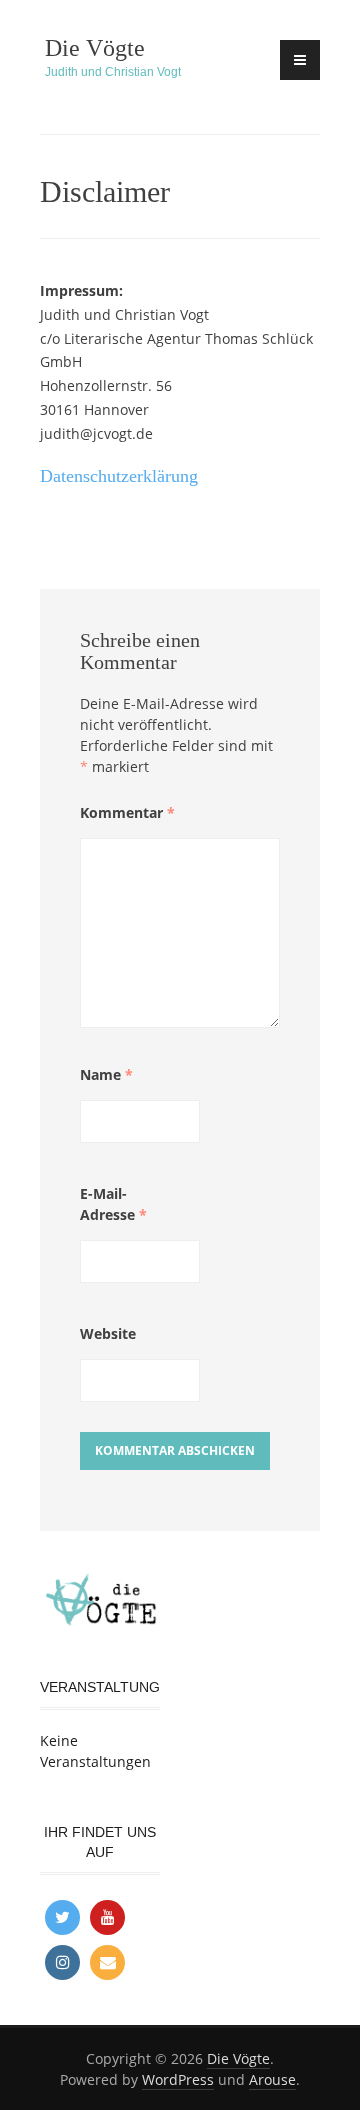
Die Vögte (95, 48)
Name (106, 1074)
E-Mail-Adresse (113, 1204)
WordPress (178, 2079)
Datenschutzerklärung (119, 476)
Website (108, 1333)
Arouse (272, 2079)
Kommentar (127, 812)
